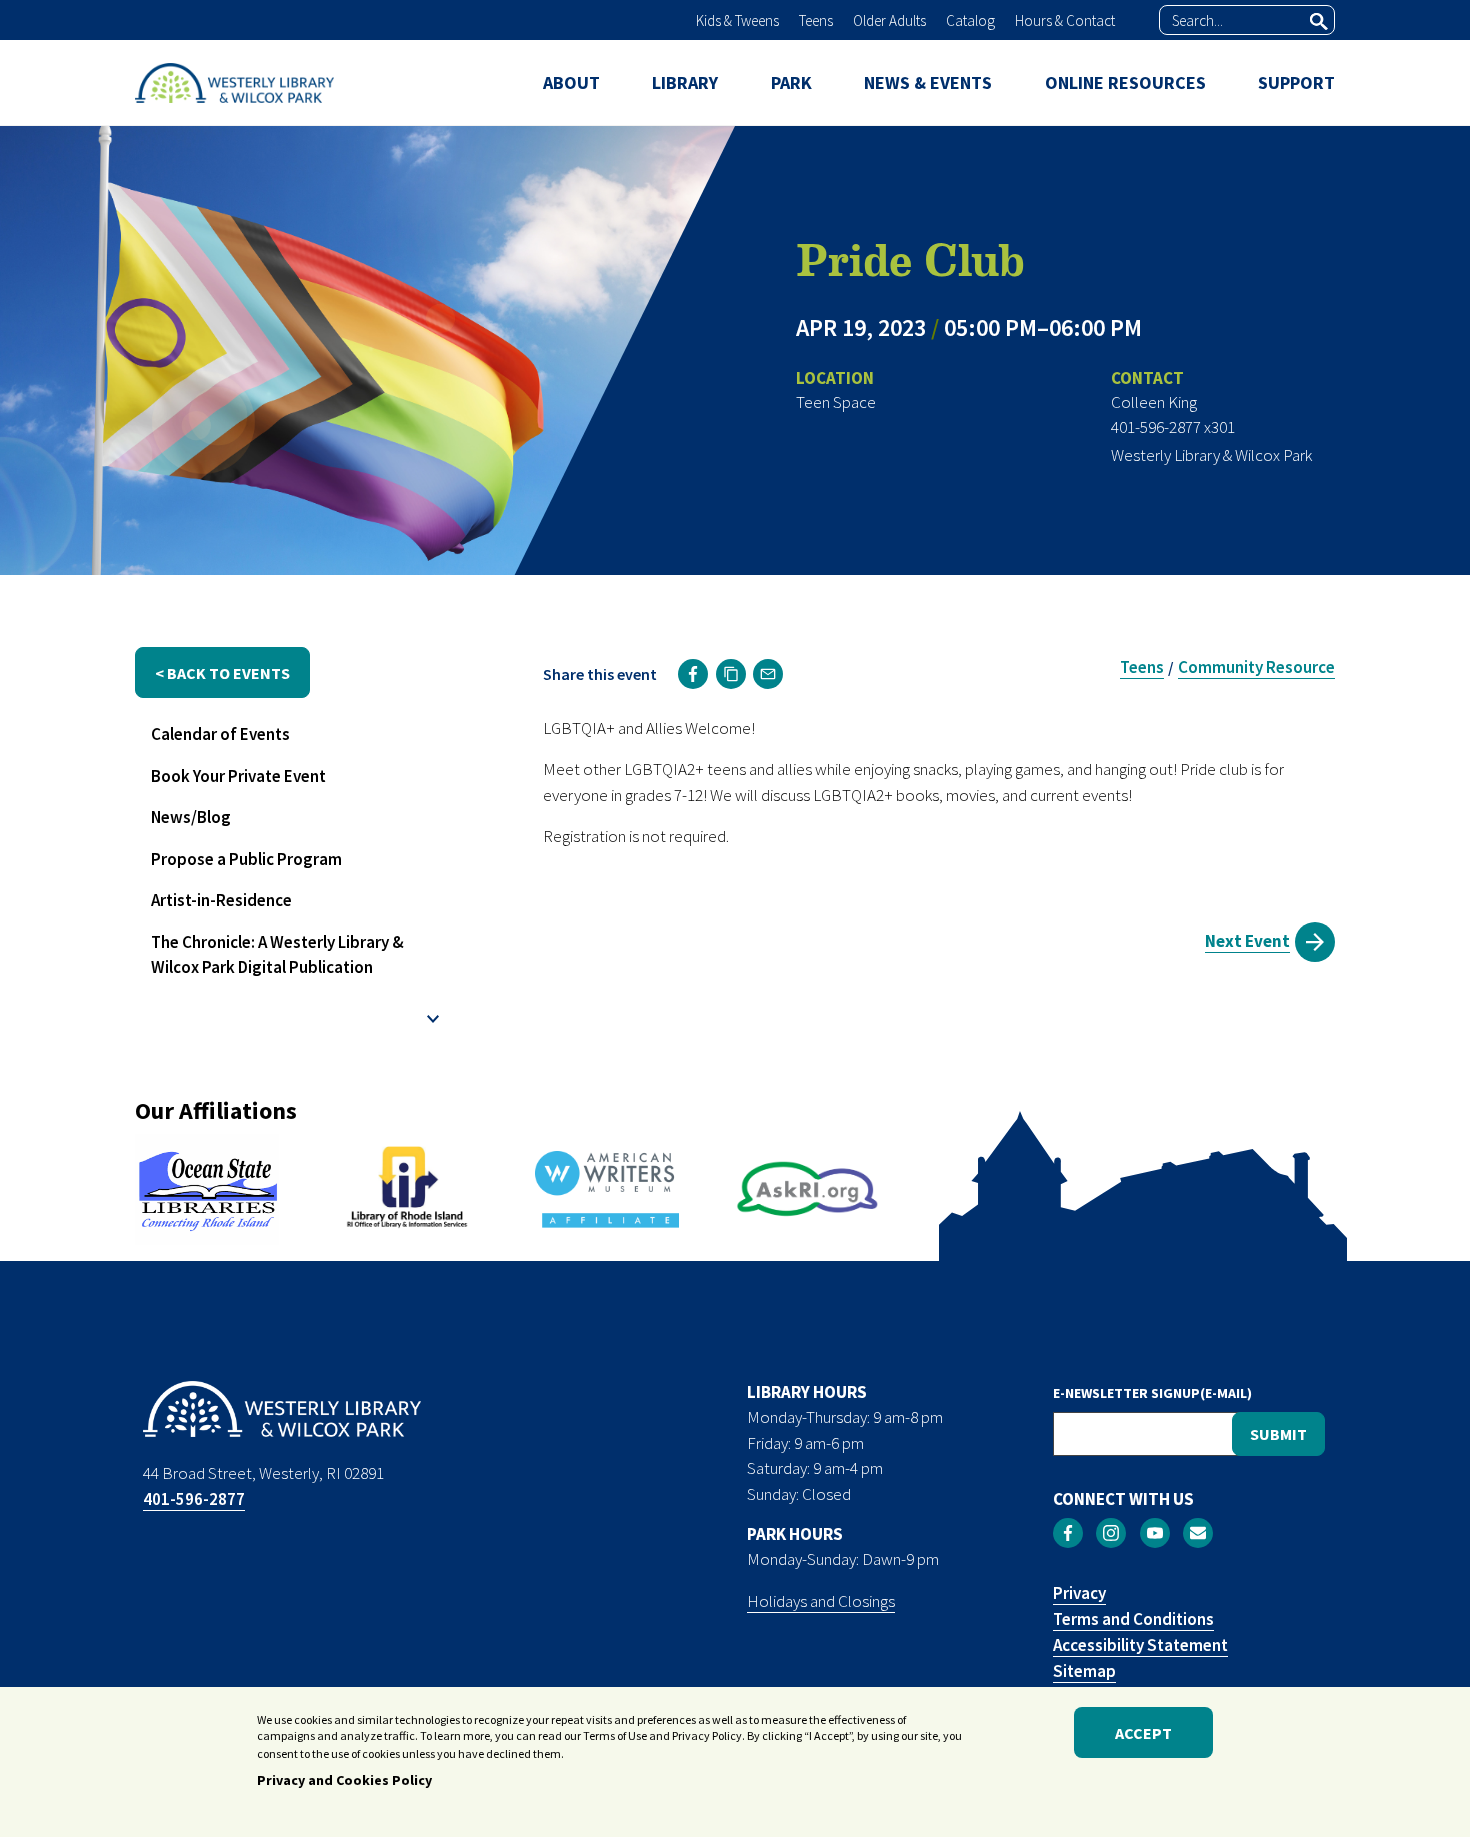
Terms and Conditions (1133, 1619)
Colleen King (1154, 402)
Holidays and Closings (821, 1601)
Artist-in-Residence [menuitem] (221, 900)
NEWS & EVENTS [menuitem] (928, 82)
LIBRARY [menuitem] (685, 82)
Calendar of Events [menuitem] (220, 734)
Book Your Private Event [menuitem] (238, 776)
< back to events (222, 673)
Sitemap (1084, 1671)
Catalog (970, 20)
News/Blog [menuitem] (191, 817)
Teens (816, 20)
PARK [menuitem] (791, 82)
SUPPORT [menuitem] (1296, 82)
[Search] (1319, 21)
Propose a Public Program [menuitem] (246, 859)
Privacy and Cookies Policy (344, 1780)
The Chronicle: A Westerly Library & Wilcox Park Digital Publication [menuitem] (277, 955)
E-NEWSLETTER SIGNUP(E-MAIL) (1152, 1393)
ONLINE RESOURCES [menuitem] (1125, 82)
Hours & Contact (1065, 20)
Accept (1143, 1733)
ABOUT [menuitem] (571, 82)
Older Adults (889, 20)
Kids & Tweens (737, 20)
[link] (693, 674)
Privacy (1079, 1593)
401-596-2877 (194, 1499)
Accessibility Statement (1140, 1645)
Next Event (1247, 941)
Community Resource (1256, 667)
